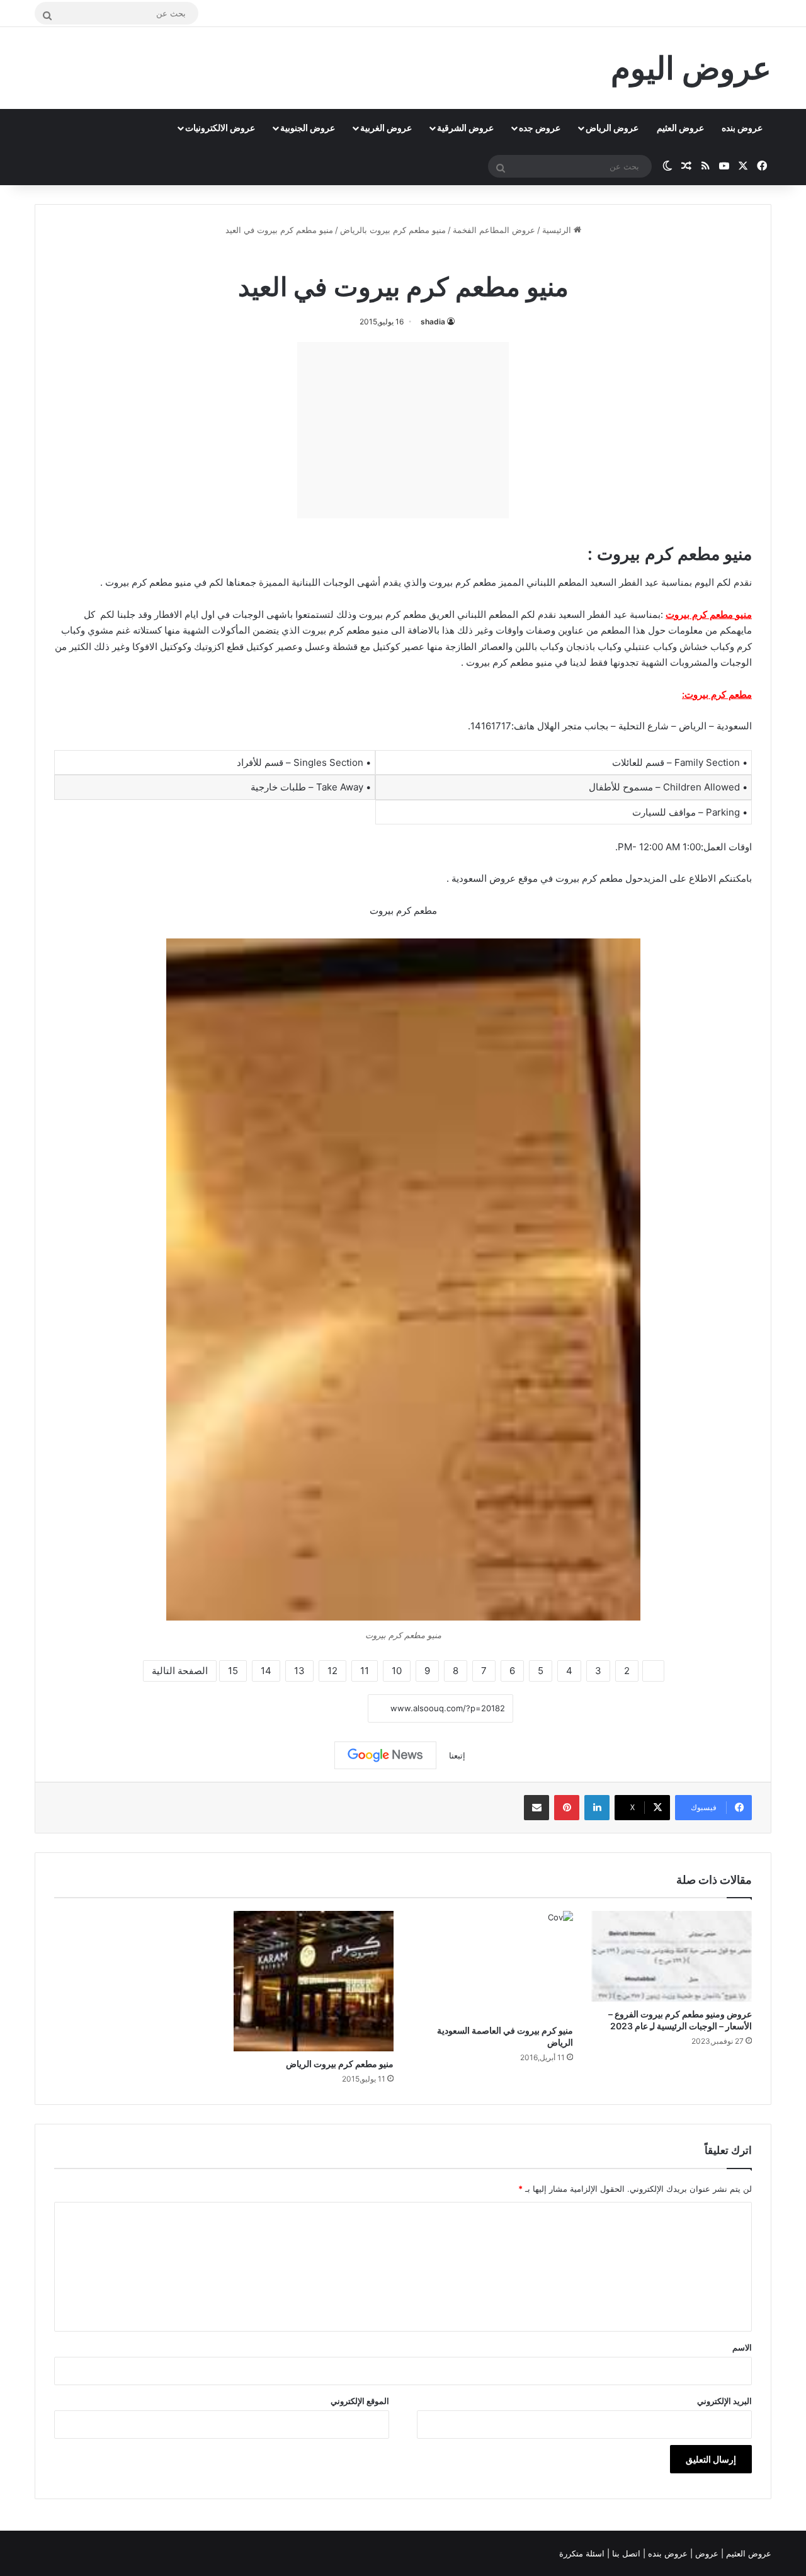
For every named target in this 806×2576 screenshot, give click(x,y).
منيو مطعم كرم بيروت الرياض (340, 2064)
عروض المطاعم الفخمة (494, 230)
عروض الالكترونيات (220, 128)
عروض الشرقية (465, 128)
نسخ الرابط (329, 1708)
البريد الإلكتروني (724, 2401)
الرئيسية (558, 230)
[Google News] (385, 1755)
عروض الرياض (612, 128)
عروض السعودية (482, 878)
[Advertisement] (403, 430)
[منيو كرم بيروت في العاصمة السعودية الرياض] (493, 1964)
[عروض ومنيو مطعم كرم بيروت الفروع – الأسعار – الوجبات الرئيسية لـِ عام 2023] (672, 1956)
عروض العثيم (680, 128)
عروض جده (540, 128)
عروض (707, 2553)
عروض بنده (742, 128)
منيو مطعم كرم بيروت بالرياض (393, 230)
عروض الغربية (386, 128)
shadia (433, 322)
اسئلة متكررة (583, 2553)
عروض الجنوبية (308, 128)
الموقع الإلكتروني (360, 2401)
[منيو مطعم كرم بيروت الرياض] (314, 1981)
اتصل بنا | (625, 2553)
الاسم (742, 2347)
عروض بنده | (667, 2553)
